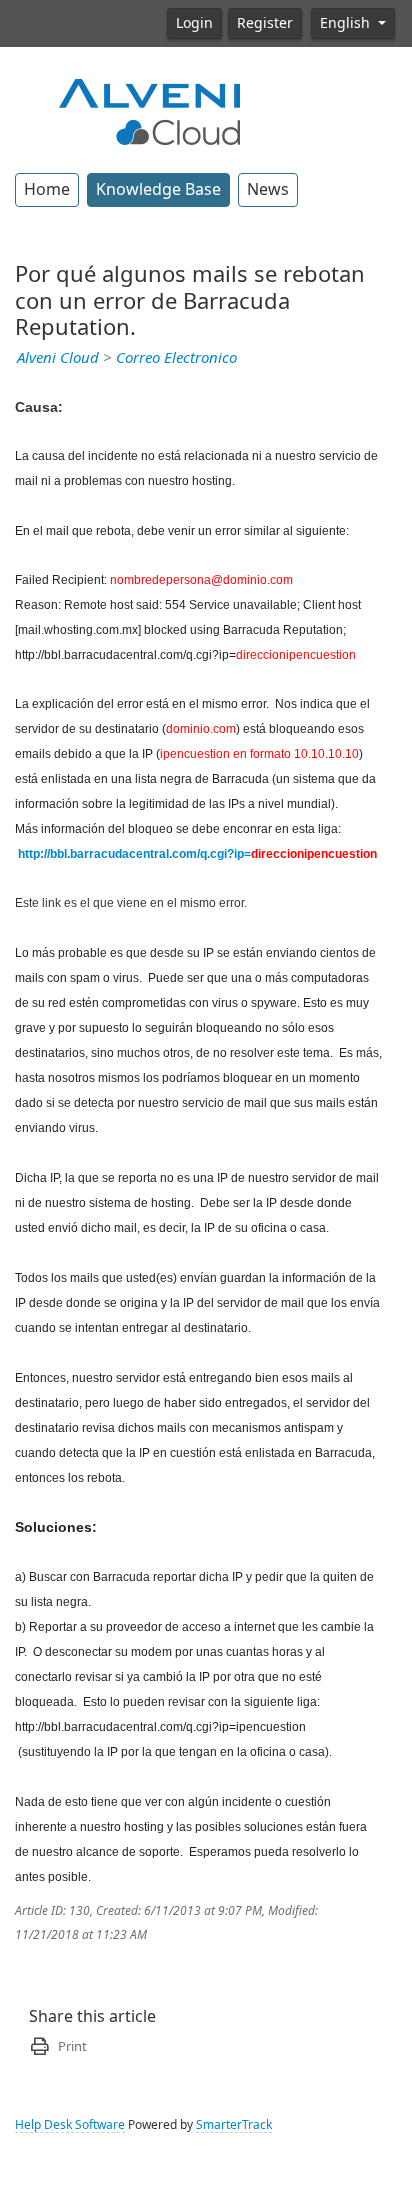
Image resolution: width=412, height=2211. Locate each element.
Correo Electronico (176, 358)
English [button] (347, 23)
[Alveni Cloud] (150, 110)
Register (265, 23)
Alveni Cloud (58, 358)
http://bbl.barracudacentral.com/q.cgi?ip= (134, 854)
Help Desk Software (70, 2125)
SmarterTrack (234, 2125)
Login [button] (194, 23)
